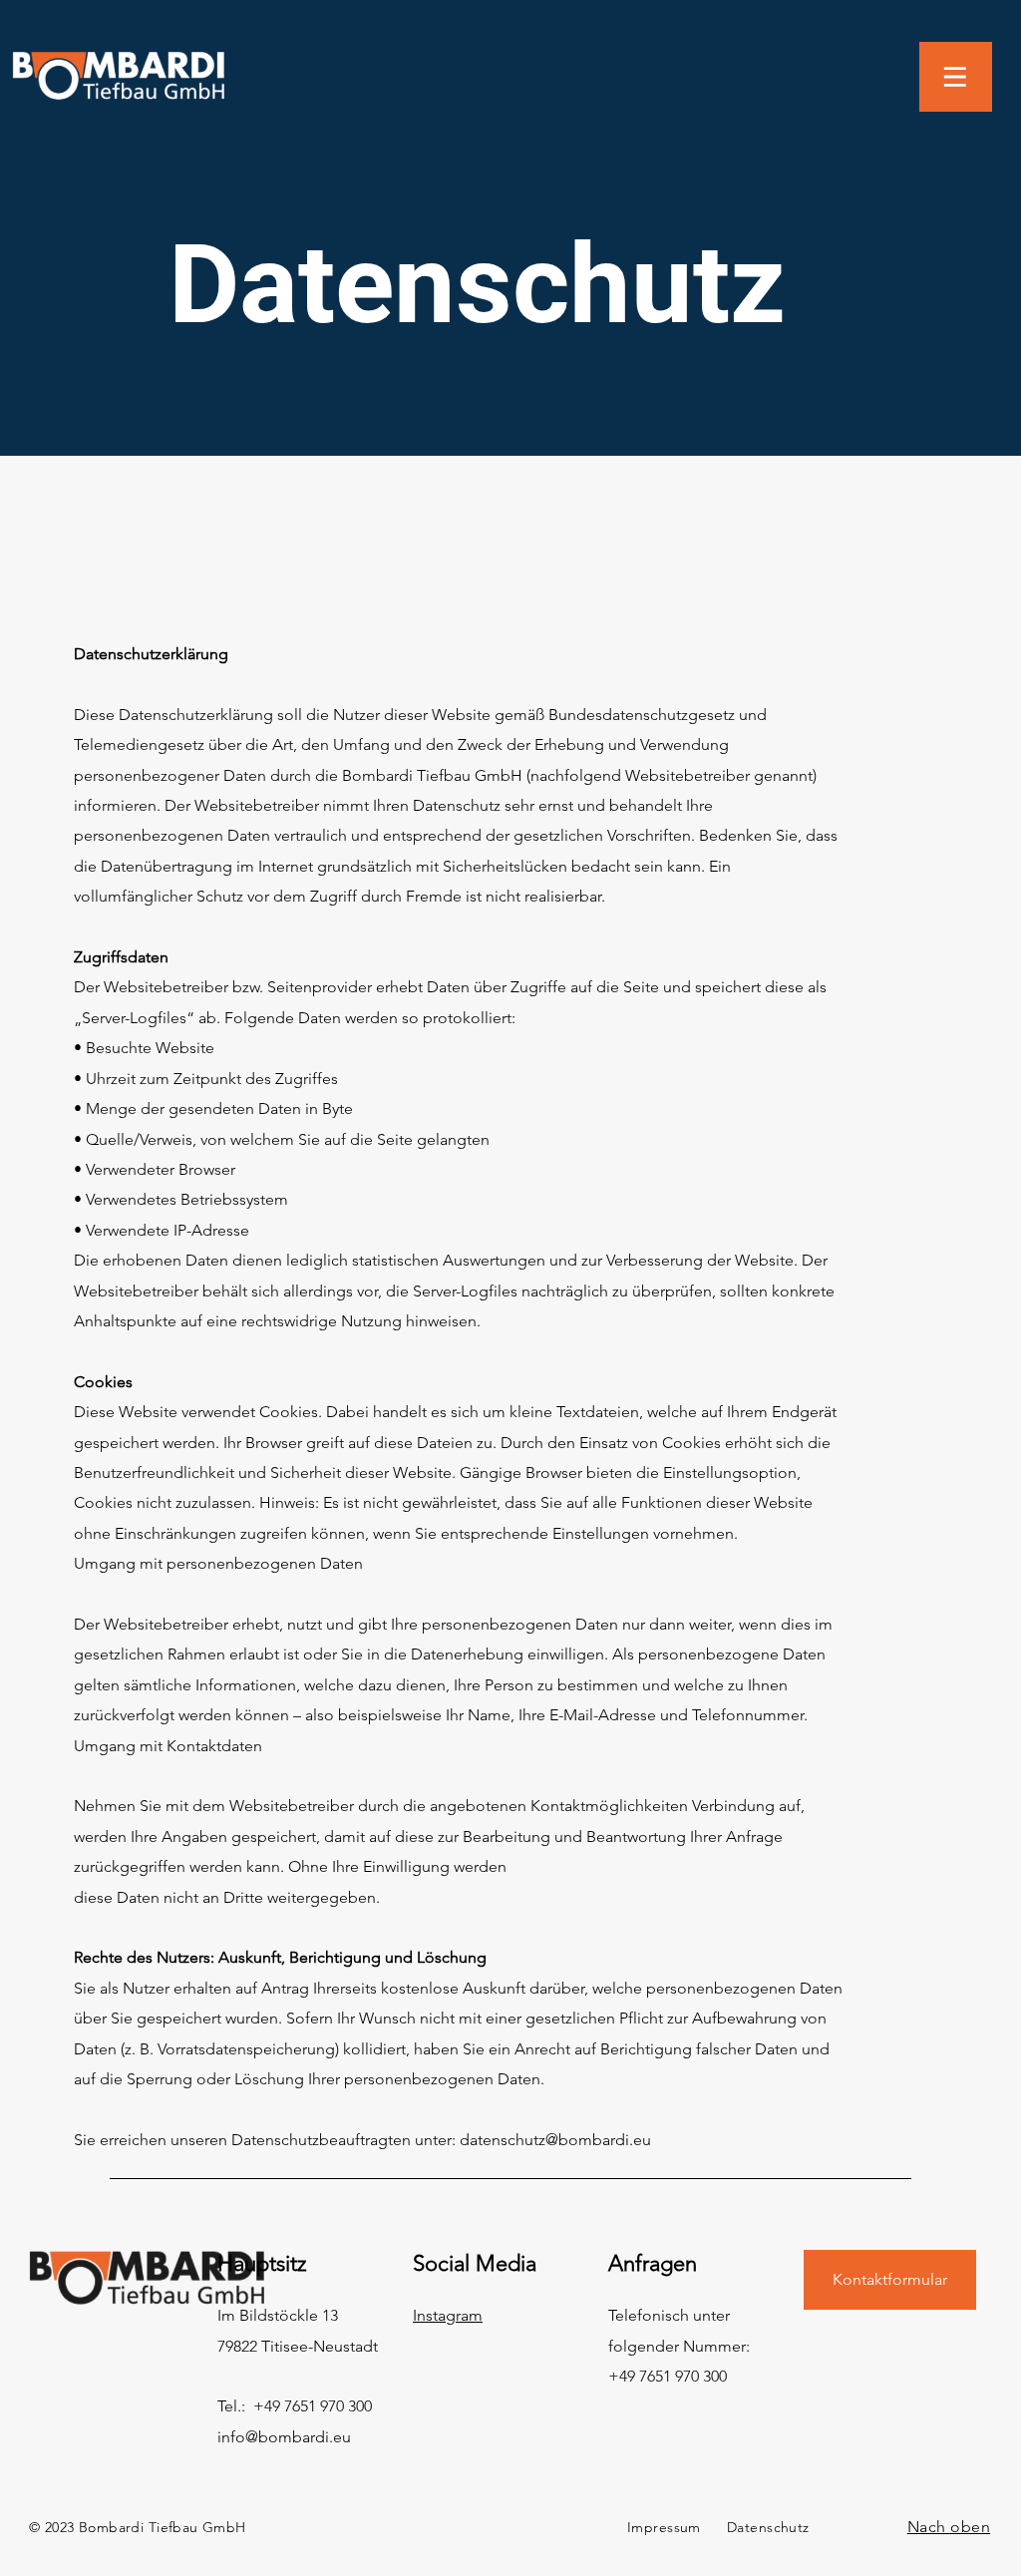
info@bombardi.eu (284, 2437)
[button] (956, 77)
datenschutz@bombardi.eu (555, 2140)
